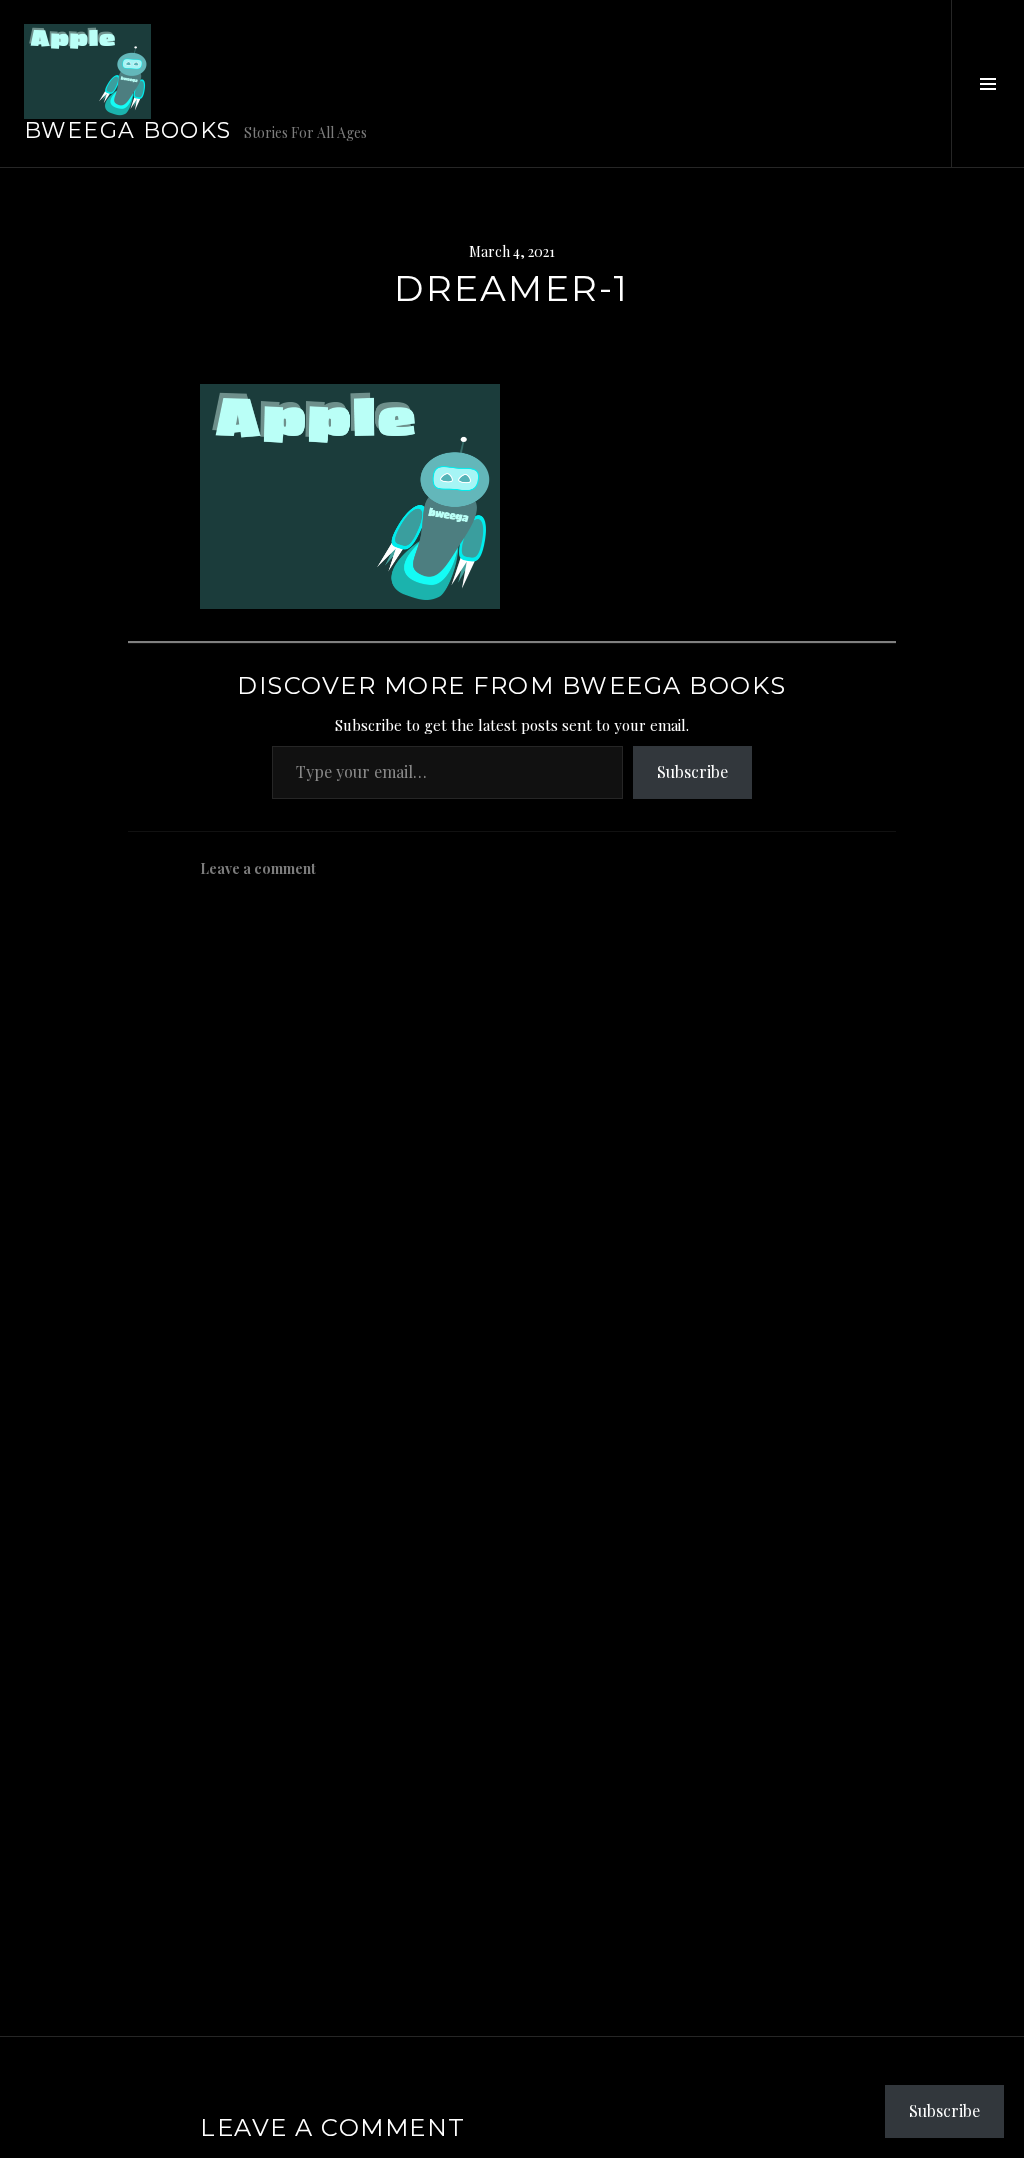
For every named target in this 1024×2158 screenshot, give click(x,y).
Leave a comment (258, 868)
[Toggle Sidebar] (987, 83)
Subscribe (692, 771)
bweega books (128, 130)
